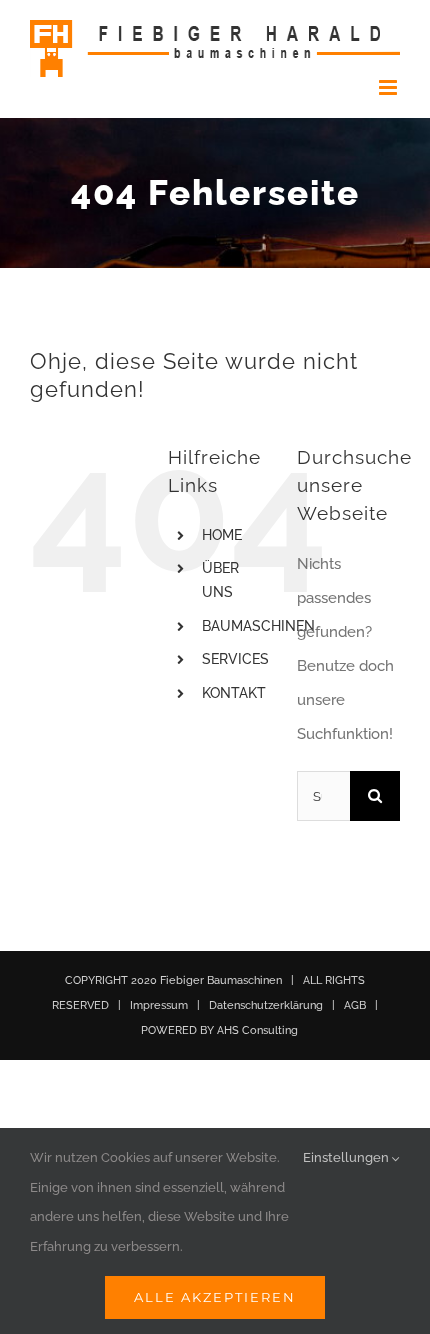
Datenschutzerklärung (266, 1005)
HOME (222, 535)
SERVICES (235, 659)
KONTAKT (234, 693)
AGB (355, 1005)
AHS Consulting (257, 1030)
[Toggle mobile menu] (389, 87)
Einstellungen (347, 1157)
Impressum (159, 1005)
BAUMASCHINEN (258, 626)
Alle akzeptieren (215, 1297)
